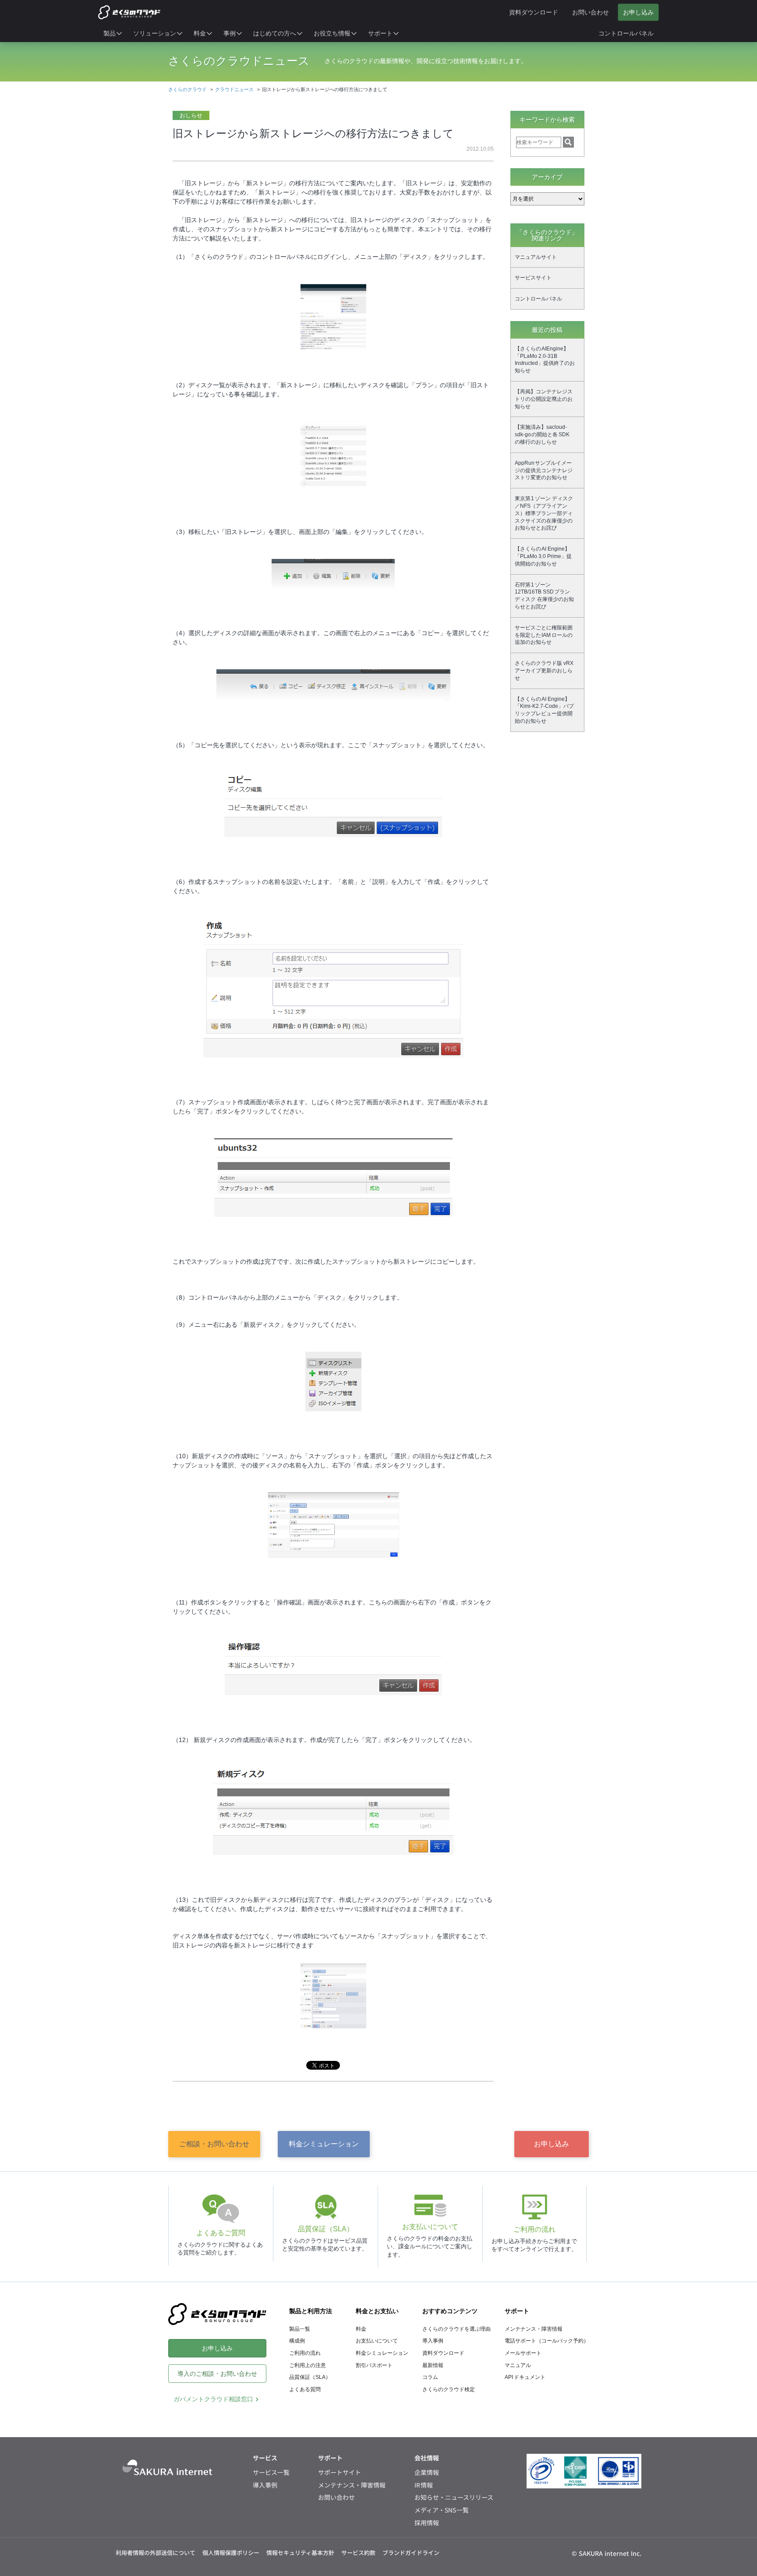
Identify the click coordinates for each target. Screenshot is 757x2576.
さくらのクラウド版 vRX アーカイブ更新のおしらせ (544, 671)
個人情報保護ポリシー (231, 2553)
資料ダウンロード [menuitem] (534, 12)
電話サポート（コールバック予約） (547, 2341)
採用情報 (427, 2523)
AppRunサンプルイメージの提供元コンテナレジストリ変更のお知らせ (544, 470)
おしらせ (191, 115)
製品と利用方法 (311, 2311)
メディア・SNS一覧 (442, 2510)
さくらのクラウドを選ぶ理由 (456, 2329)
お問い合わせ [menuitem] (591, 12)
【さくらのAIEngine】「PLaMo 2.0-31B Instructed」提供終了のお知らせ (545, 360)
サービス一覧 (271, 2472)
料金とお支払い (377, 2311)
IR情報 (424, 2485)
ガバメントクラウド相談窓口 (213, 2399)
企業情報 (427, 2472)
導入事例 (433, 2341)
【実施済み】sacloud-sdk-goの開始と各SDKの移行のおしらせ (542, 435)
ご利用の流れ (305, 2353)
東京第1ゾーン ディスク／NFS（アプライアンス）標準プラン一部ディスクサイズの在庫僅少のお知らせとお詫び (544, 513)
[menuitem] (113, 33)
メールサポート (523, 2353)
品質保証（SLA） (310, 2377)
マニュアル (518, 2365)
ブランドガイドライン (411, 2553)
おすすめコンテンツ (450, 2311)
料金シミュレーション (324, 2144)
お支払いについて (377, 2341)
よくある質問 (305, 2389)
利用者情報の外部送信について (156, 2553)
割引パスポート (374, 2365)
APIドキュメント (525, 2377)
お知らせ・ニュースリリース (454, 2497)
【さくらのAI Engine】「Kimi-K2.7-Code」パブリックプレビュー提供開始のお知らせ (544, 710)
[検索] (568, 142)
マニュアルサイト (536, 257)
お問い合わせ (336, 2497)
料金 (361, 2329)
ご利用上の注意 (308, 2365)
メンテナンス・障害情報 (534, 2329)
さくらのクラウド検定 (449, 2389)
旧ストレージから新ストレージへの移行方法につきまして (313, 133)
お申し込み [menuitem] (638, 12)
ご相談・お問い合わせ (214, 2144)
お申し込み (552, 2144)
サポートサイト (340, 2472)
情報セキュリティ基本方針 (300, 2553)
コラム (430, 2377)
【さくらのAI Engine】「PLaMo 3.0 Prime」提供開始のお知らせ (543, 556)
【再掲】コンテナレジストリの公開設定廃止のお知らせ (544, 399)
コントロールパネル (538, 299)
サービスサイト (533, 278)
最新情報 (433, 2365)
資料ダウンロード (443, 2353)
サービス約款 (358, 2553)
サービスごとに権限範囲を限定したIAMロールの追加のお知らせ (544, 635)
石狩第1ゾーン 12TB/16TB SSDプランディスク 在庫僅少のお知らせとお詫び (544, 596)
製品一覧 (300, 2329)
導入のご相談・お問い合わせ (217, 2374)
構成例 (297, 2341)
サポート (517, 2311)
